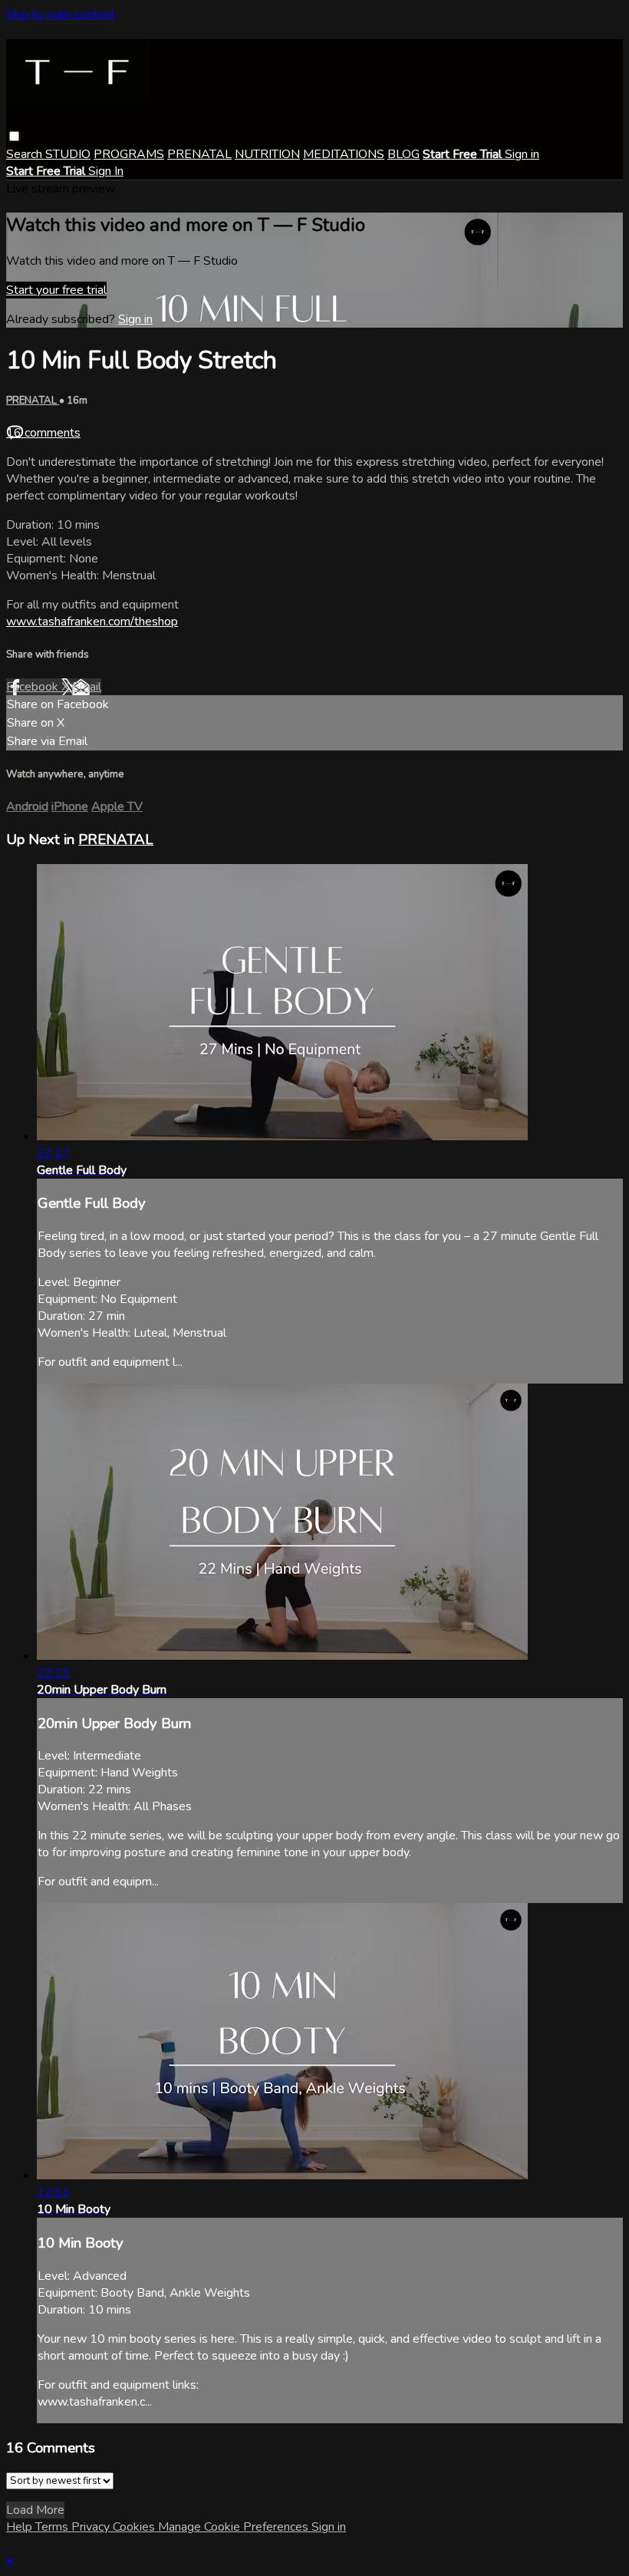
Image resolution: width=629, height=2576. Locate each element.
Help (21, 2527)
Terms (53, 2527)
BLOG (403, 154)
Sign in (522, 154)
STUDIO (68, 154)
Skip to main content (61, 15)
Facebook (34, 687)
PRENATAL (199, 154)
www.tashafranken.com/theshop (92, 622)
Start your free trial (56, 290)
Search (26, 154)
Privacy (92, 2527)
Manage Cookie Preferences (235, 2527)
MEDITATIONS (344, 154)
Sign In (106, 171)
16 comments (43, 433)
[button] (14, 136)
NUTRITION (267, 154)
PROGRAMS (129, 154)
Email (87, 687)
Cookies (135, 2527)
